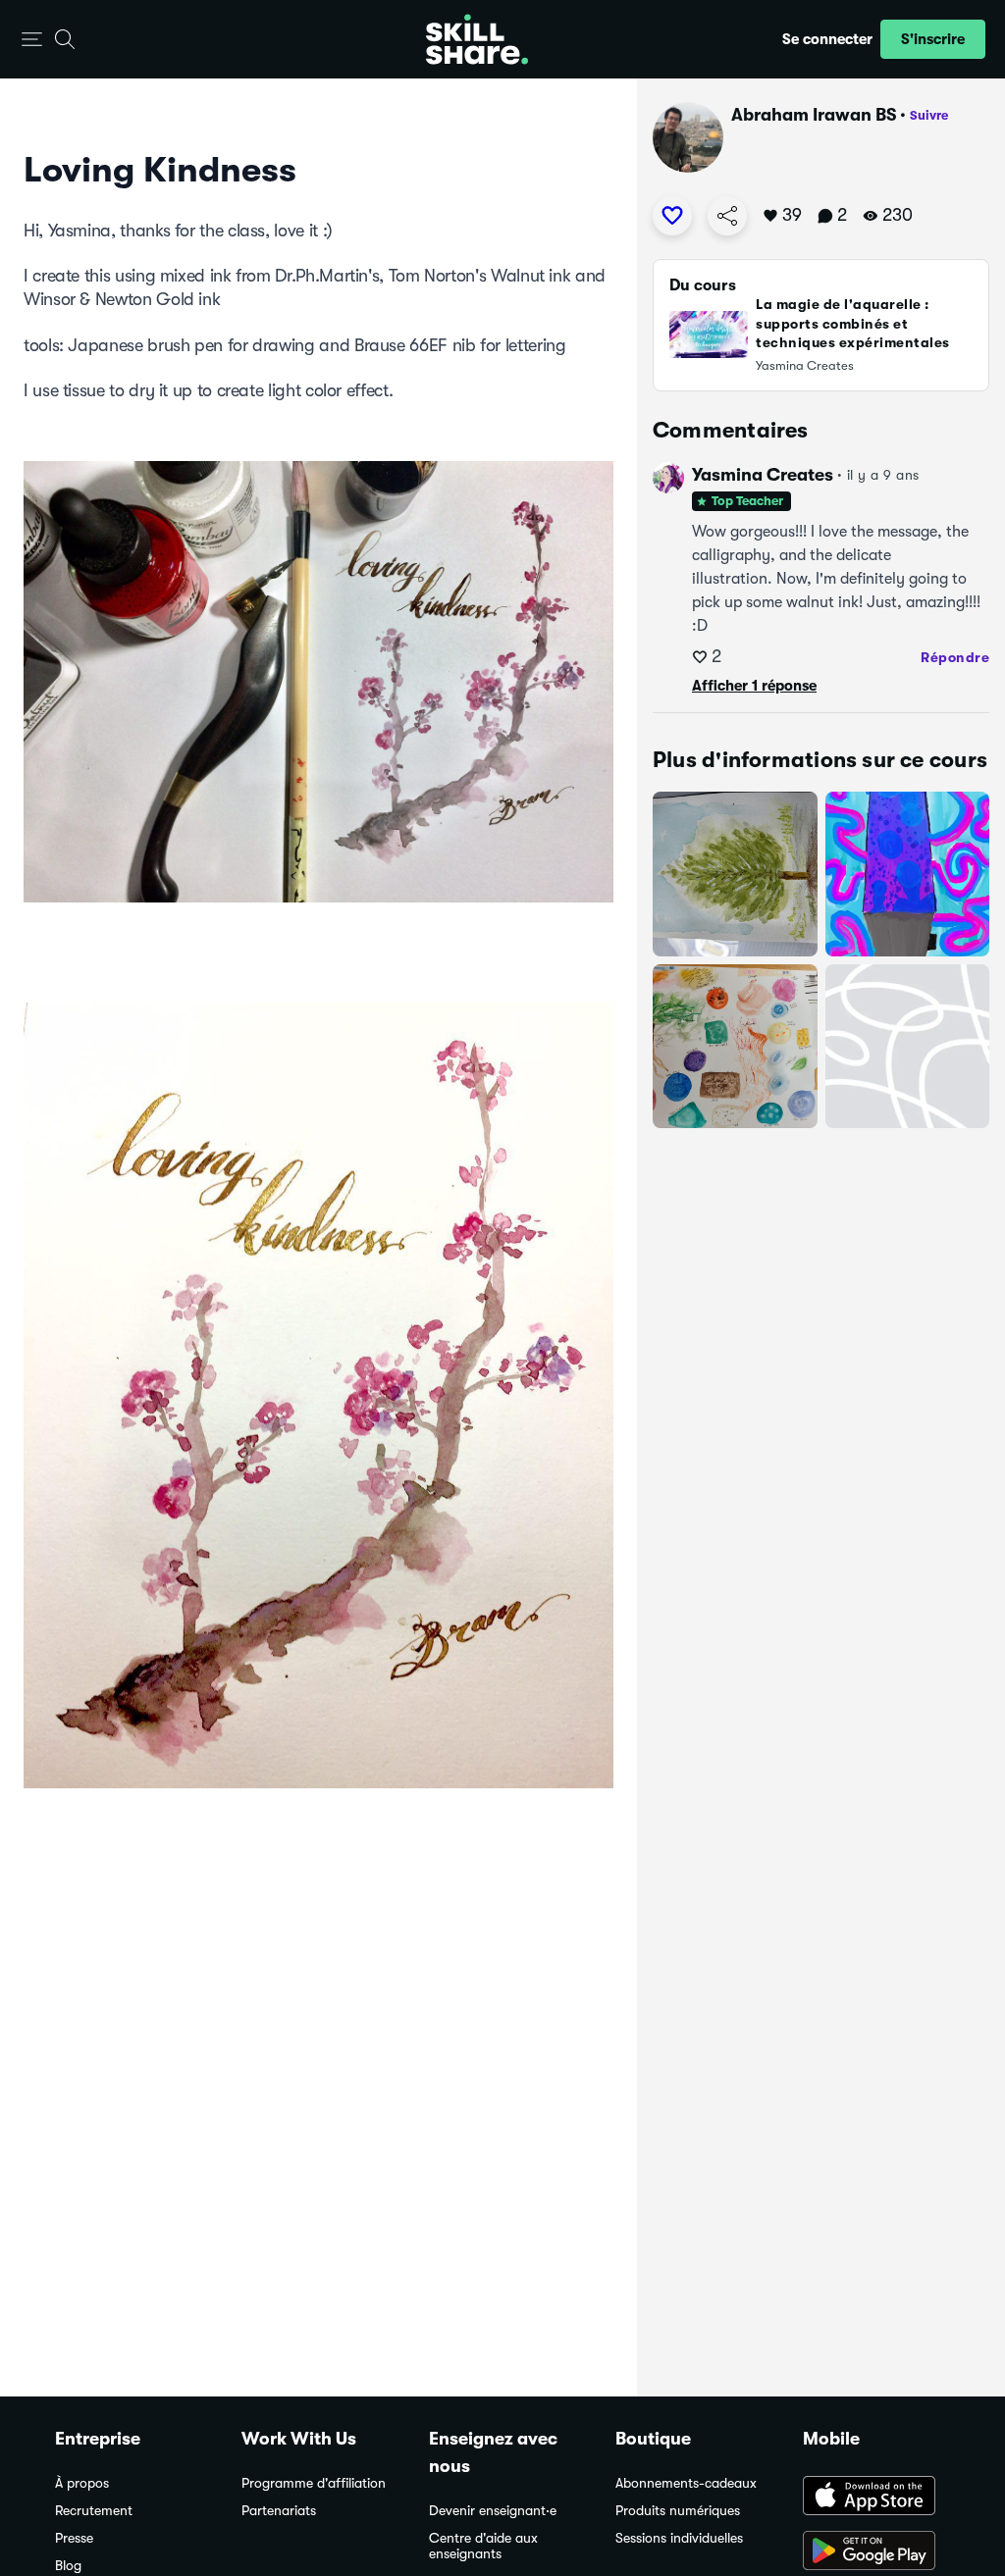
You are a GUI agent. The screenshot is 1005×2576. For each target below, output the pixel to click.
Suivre (929, 115)
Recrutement (94, 2511)
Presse (74, 2538)
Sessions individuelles (679, 2538)
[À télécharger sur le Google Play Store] (876, 2552)
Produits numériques (678, 2511)
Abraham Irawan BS (814, 115)
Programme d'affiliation (314, 2483)
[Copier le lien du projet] (727, 216)
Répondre (955, 657)
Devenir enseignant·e (493, 2511)
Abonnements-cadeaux (686, 2483)
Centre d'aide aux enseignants (483, 2546)
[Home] (477, 39)
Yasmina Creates (763, 475)
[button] (32, 40)
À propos (82, 2483)
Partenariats (279, 2511)
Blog (68, 2566)
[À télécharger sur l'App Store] (876, 2498)
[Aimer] (672, 216)
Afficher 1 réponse (754, 686)
